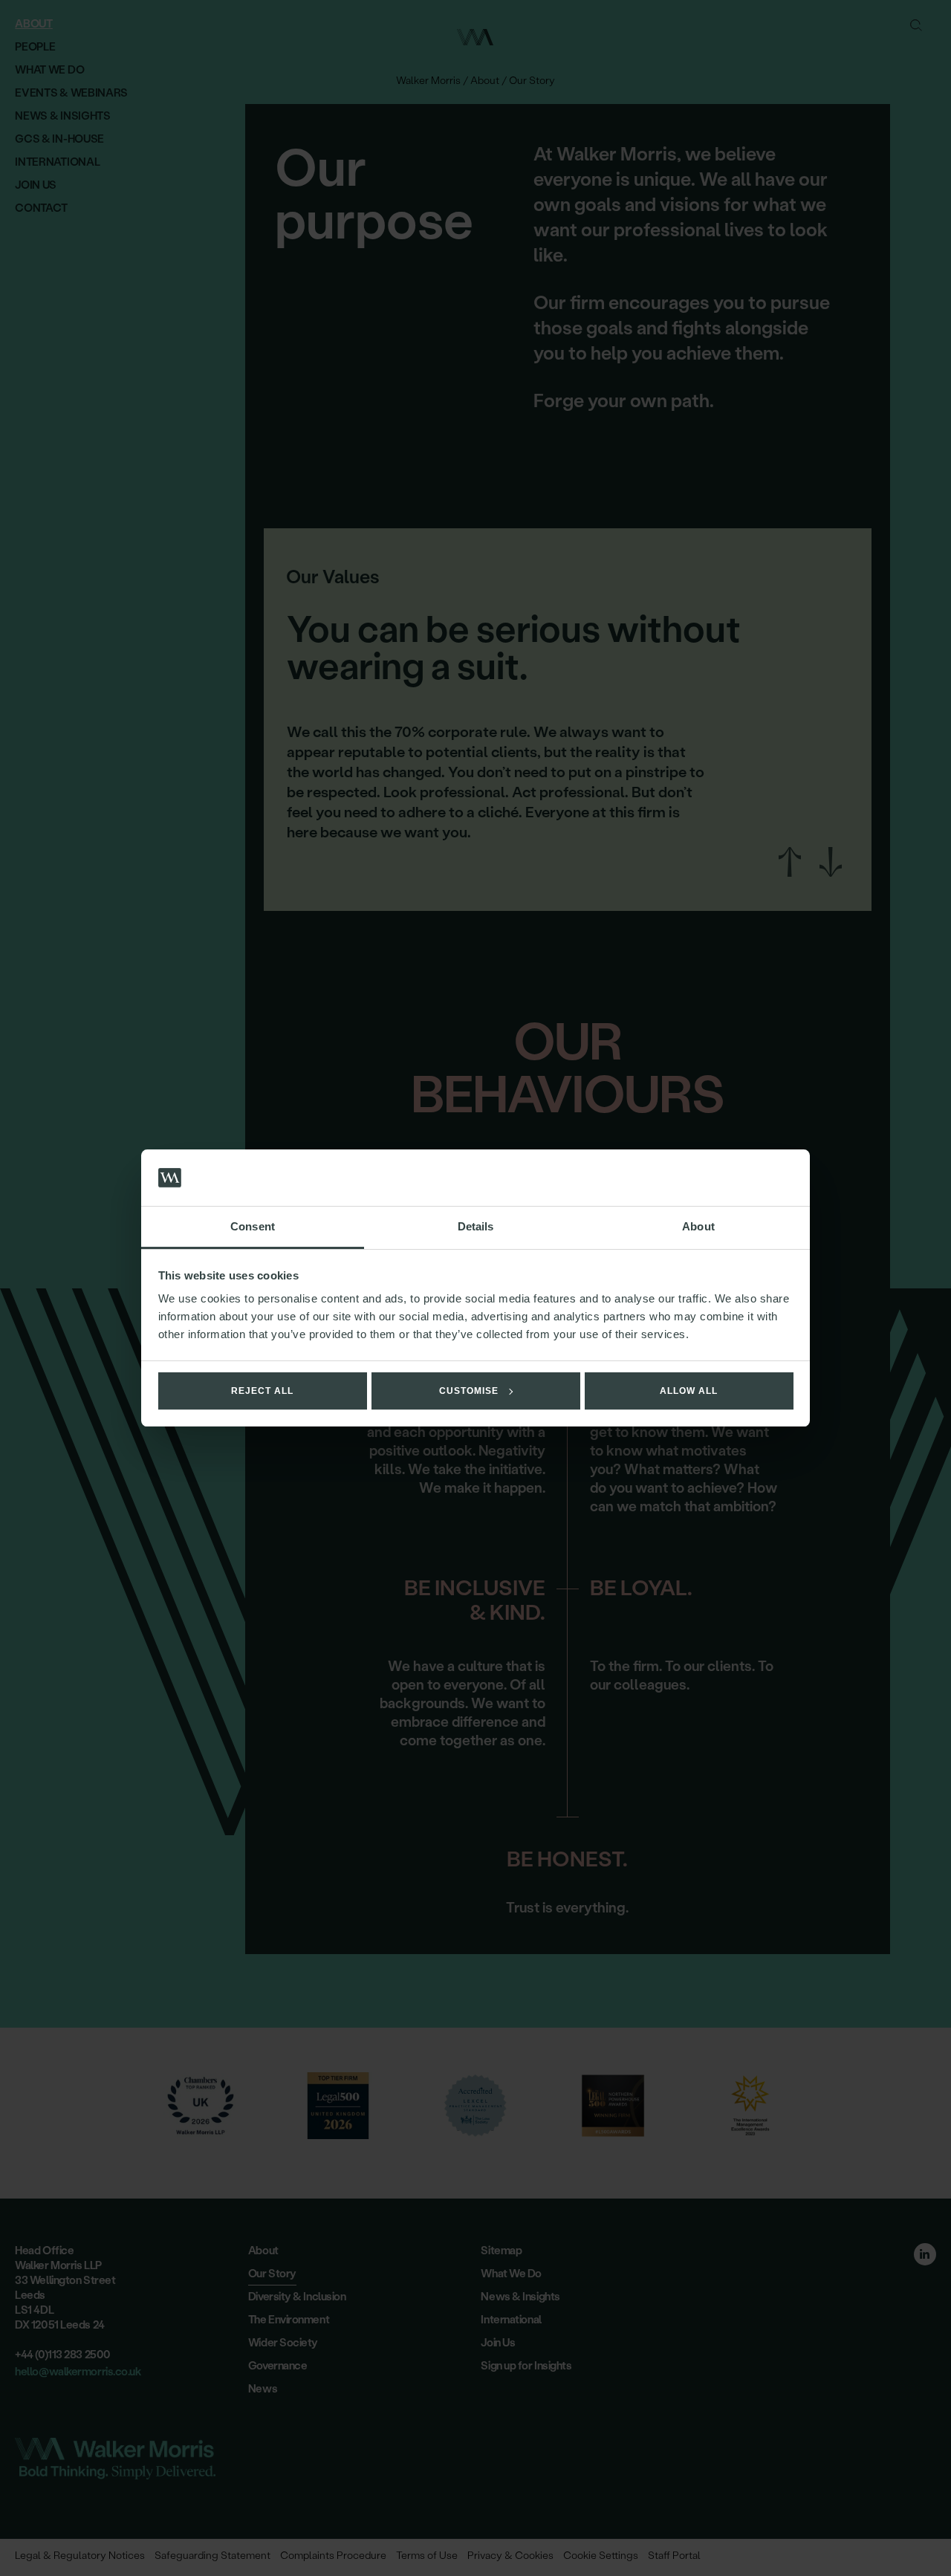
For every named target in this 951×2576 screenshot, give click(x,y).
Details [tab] (476, 1226)
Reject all (262, 1391)
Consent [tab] (253, 1226)
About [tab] (698, 1226)
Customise (469, 1391)
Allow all (689, 1391)
